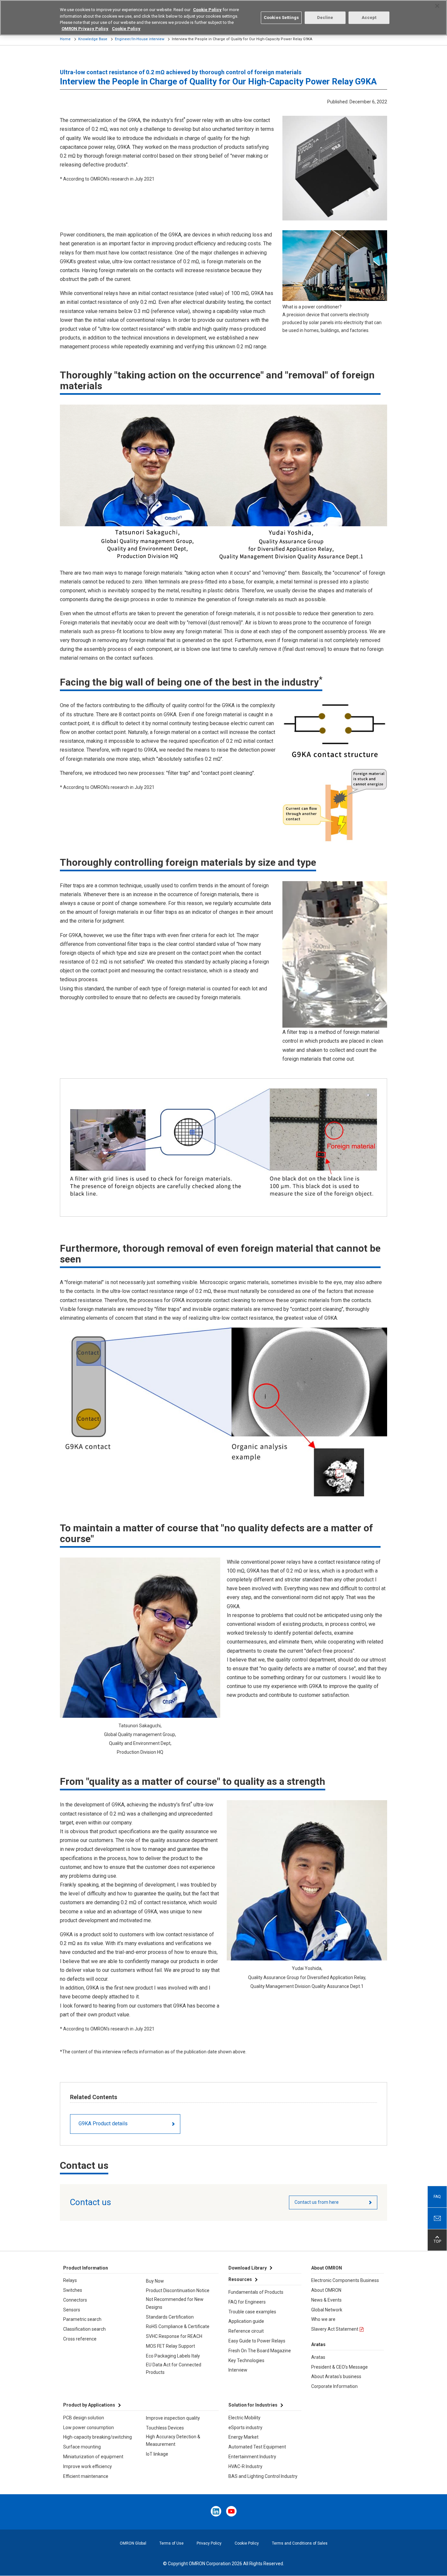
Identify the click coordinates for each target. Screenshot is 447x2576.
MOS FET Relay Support (170, 2346)
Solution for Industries (253, 2405)
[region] (223, 18)
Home (65, 39)
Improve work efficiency (88, 2466)
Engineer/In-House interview (140, 39)
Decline (325, 17)
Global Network (327, 2310)
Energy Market (243, 2437)
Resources (240, 2279)
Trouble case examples (252, 2312)
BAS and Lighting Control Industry (263, 2476)
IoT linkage (157, 2454)
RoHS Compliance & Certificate (178, 2326)
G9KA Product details (103, 2123)
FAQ (437, 2197)
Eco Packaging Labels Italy (173, 2356)
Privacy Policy (209, 2543)
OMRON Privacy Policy (85, 29)
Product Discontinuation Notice (178, 2290)
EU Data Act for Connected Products (174, 2369)
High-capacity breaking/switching (98, 2437)
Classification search (84, 2329)
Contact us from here (317, 2202)
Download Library (248, 2268)
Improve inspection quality (173, 2418)
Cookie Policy (247, 2543)
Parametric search (82, 2319)
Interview (238, 2370)
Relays (70, 2280)
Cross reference (80, 2339)
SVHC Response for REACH (174, 2336)
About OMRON (326, 2290)
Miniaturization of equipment (93, 2457)
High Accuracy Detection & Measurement (173, 2441)
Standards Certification (170, 2317)
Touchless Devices (165, 2428)
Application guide (246, 2321)
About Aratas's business (336, 2376)
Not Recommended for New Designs (175, 2303)
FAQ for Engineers (247, 2302)
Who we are (323, 2319)
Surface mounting (82, 2447)
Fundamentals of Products (256, 2292)
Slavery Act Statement (335, 2329)
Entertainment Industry (252, 2457)
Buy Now (155, 2281)
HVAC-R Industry (245, 2466)
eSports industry (245, 2428)
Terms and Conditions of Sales (300, 2543)
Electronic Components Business (345, 2280)
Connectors (75, 2300)
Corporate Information (334, 2386)
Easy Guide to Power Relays (257, 2341)
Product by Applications (89, 2405)
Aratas (318, 2357)
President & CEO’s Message (340, 2367)
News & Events (326, 2300)
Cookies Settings (281, 17)
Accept (369, 17)
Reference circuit (246, 2331)
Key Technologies (246, 2360)
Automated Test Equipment (257, 2447)
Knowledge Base (93, 39)
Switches (73, 2290)
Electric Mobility (244, 2418)
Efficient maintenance (86, 2476)
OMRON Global (133, 2543)
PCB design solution (84, 2418)
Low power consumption (89, 2428)
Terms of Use (171, 2543)
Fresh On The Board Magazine (260, 2351)
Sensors (72, 2310)
